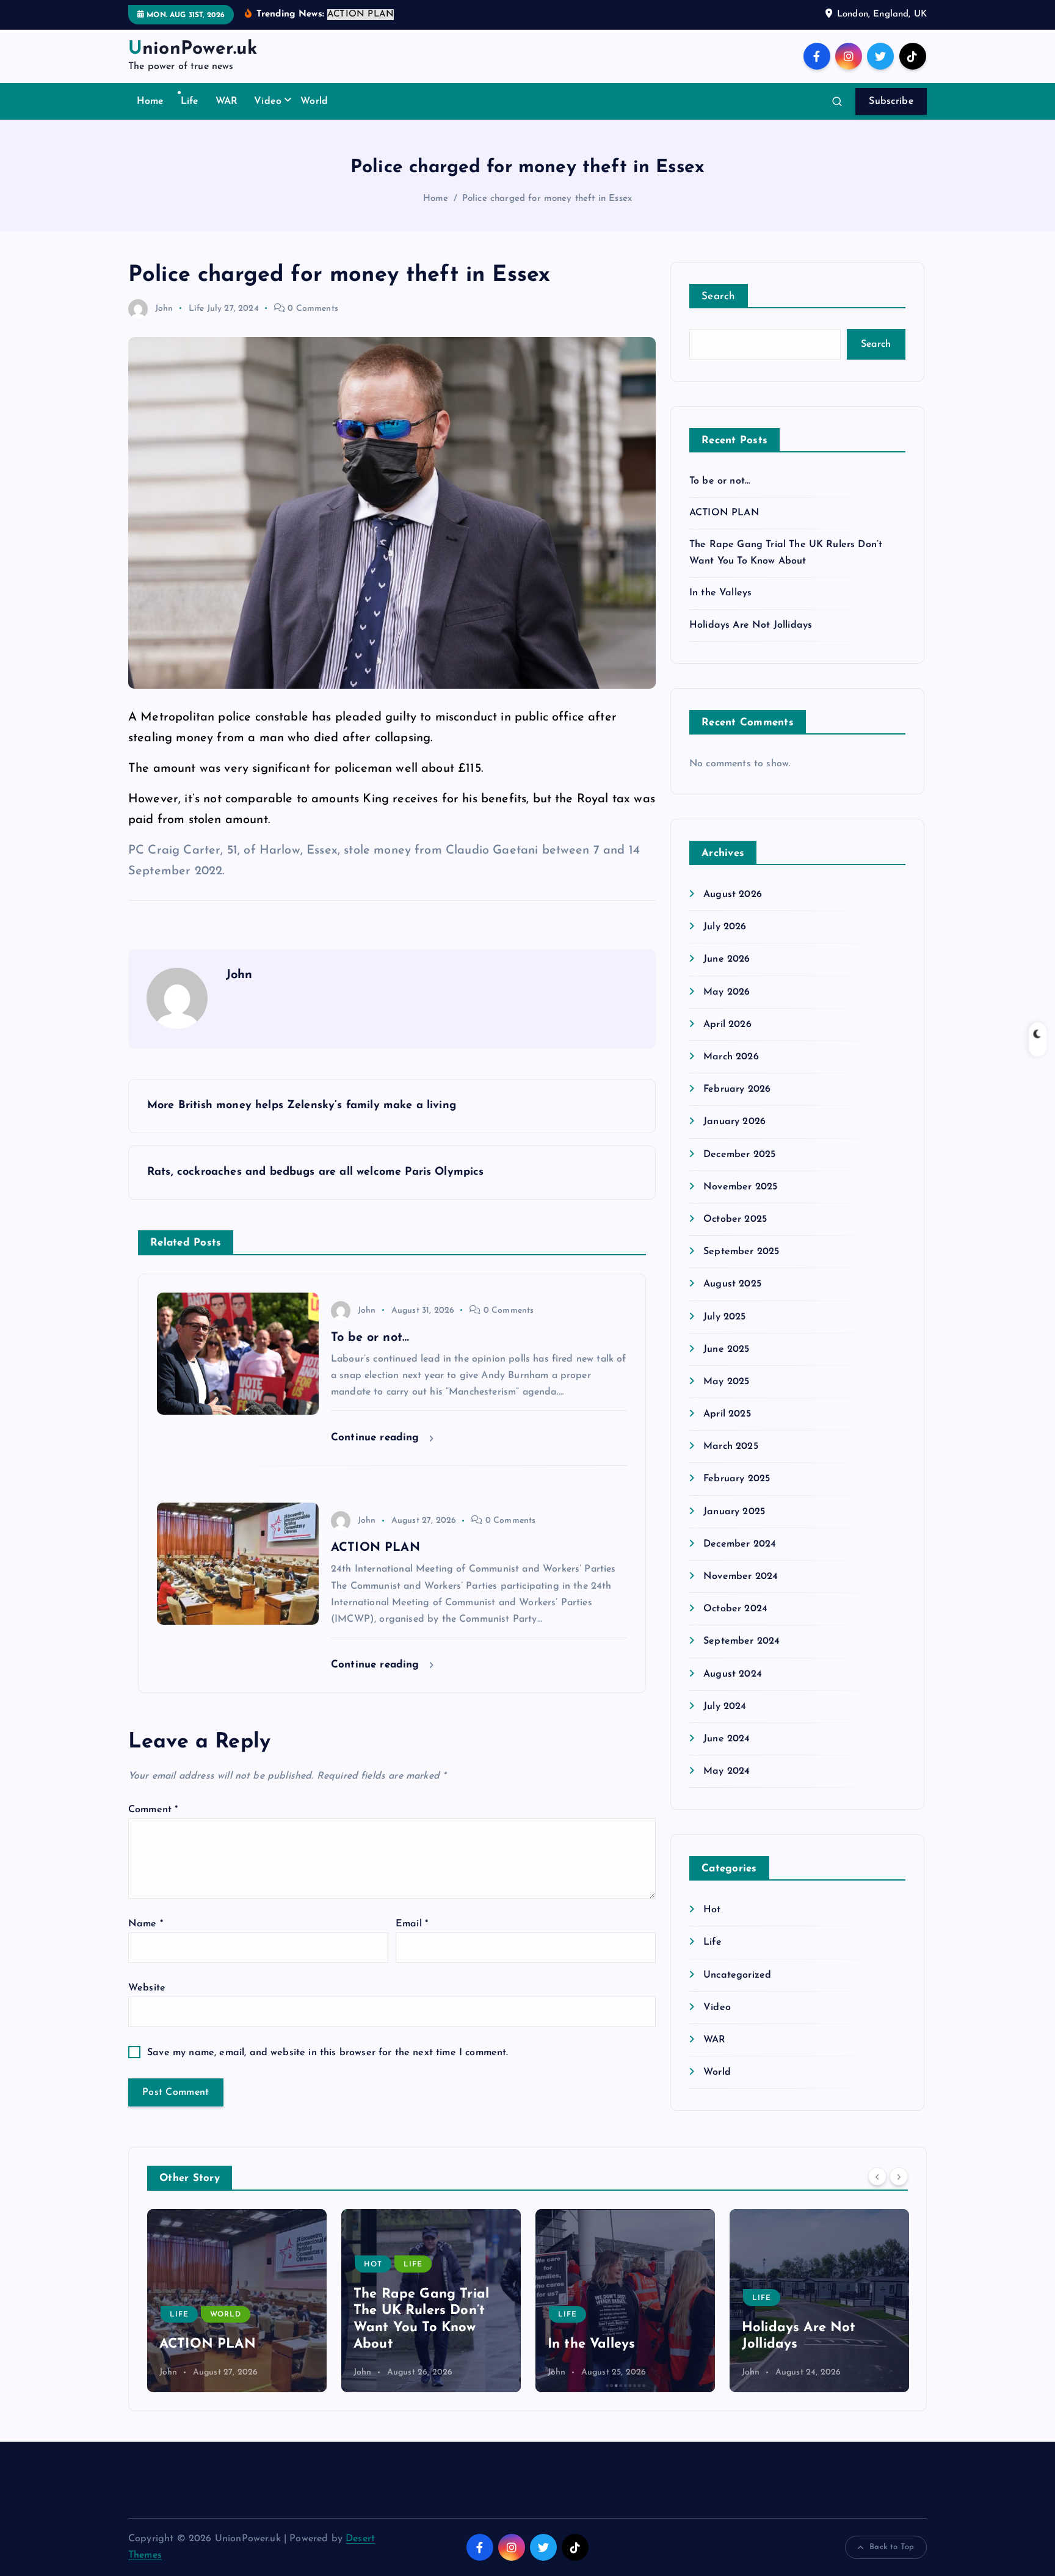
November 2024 (741, 1576)
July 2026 (725, 927)
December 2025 (739, 1155)
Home (150, 101)
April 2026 (727, 1025)
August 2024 (733, 1674)
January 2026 (734, 1122)
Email (412, 1924)
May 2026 (727, 992)
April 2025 (727, 1414)
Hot (712, 1910)
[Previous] (877, 2177)
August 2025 (732, 1284)
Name (146, 1924)
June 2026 (727, 959)
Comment (153, 1810)
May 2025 (726, 1382)
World (314, 101)
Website (147, 1988)
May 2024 (727, 1771)
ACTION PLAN (724, 513)
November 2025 (740, 1187)
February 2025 (737, 1479)
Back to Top (892, 2547)
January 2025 (734, 1512)
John (164, 309)
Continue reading (377, 1438)
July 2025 (724, 1317)
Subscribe (891, 101)
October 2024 (735, 1609)
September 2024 (741, 1641)
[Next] (899, 2177)
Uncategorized (737, 1975)
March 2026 (731, 1057)
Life (190, 101)
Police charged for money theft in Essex (547, 199)
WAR (227, 101)
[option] (237, 2301)
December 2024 (740, 1544)
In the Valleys (720, 593)
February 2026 (737, 1089)
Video (268, 101)
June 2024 (727, 1739)
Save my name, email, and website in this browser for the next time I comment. (328, 2053)
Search (719, 296)
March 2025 (731, 1446)
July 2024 (725, 1707)
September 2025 (741, 1252)
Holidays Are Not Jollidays (751, 625)
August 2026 (733, 894)
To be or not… (720, 481)
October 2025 (735, 1219)
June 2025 (726, 1349)
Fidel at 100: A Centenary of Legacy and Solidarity (811, 2327)
